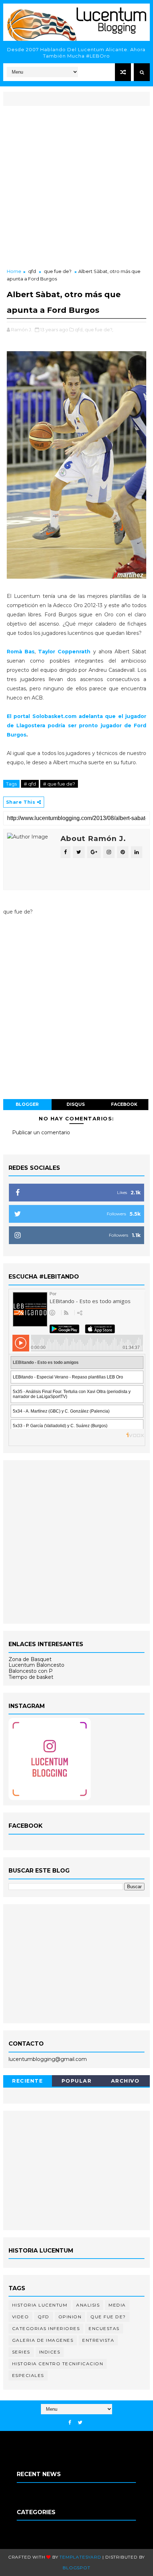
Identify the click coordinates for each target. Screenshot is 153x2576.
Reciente (27, 2081)
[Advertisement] (76, 188)
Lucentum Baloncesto (36, 1665)
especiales (28, 2375)
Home (14, 271)
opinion (70, 2317)
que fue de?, (99, 330)
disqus (76, 1104)
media (117, 2305)
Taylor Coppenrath (64, 652)
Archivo (125, 2081)
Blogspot (76, 2568)
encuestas (104, 2328)
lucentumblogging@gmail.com (48, 2059)
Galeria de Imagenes (43, 2340)
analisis (88, 2305)
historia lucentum (40, 2305)
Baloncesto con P (31, 1671)
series (21, 2352)
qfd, (79, 330)
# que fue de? (59, 784)
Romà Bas (21, 652)
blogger (27, 1104)
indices (50, 2352)
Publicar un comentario (41, 1132)
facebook (124, 1104)
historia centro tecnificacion (58, 2364)
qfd (32, 271)
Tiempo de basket (31, 1677)
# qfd (30, 784)
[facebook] (70, 2423)
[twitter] (80, 2423)
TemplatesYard (80, 2557)
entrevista (98, 2340)
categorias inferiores (46, 2328)
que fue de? (58, 271)
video (21, 2317)
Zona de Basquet (30, 1659)
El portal (77, 725)
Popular (77, 2081)
